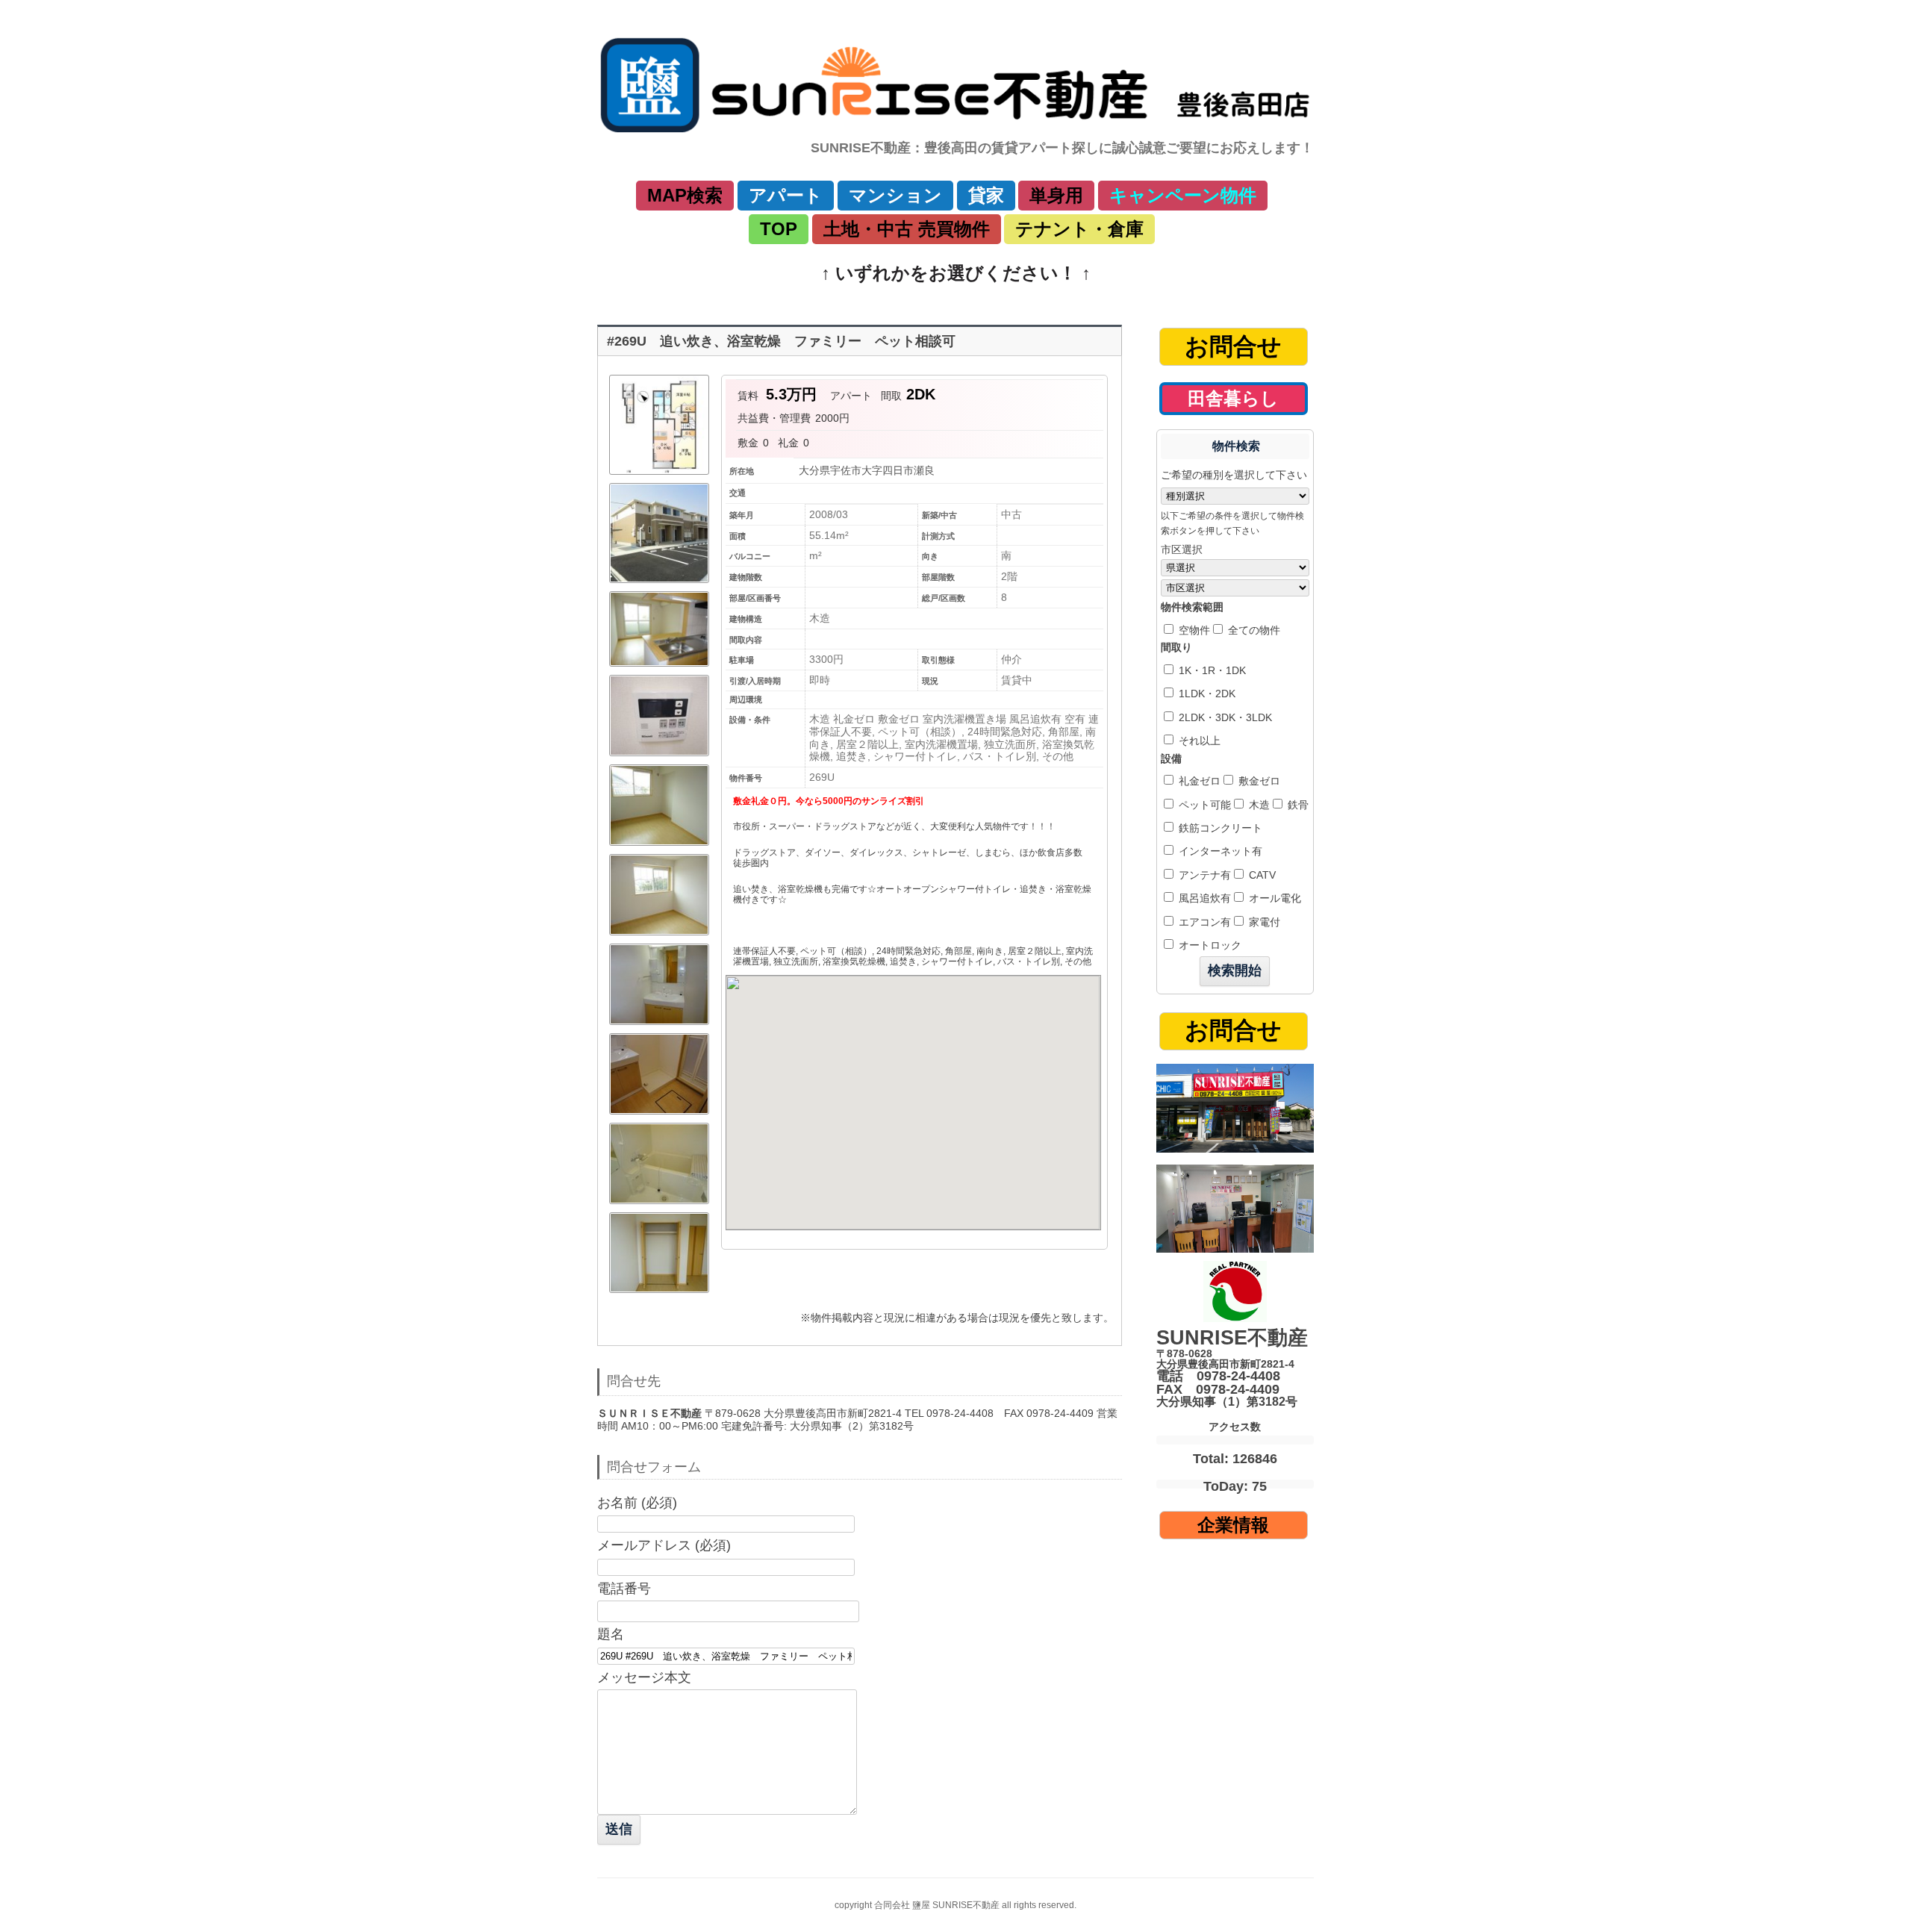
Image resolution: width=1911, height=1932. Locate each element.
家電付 (1263, 922)
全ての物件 (1253, 630)
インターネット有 (1219, 851)
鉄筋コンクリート (1219, 828)
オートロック (1209, 945)
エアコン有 (1203, 922)
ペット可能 (1203, 805)
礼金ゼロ (1198, 781)
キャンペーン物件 (1183, 195)
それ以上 (1198, 741)
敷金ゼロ (1258, 781)
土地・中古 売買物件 (907, 229)
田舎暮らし (1233, 398)
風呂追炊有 (1203, 898)
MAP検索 (685, 195)
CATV (1261, 875)
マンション (895, 195)
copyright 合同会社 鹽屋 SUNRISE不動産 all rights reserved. (955, 1905)
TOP (779, 229)
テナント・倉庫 (1079, 229)
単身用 (1056, 195)
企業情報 (1233, 1525)
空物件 (1193, 630)
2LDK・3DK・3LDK (1224, 717)
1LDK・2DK (1206, 694)
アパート (786, 195)
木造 (1258, 805)
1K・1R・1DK (1211, 670)
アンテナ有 (1203, 875)
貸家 (986, 195)
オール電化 (1274, 898)
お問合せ (1233, 346)
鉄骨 (1297, 805)
